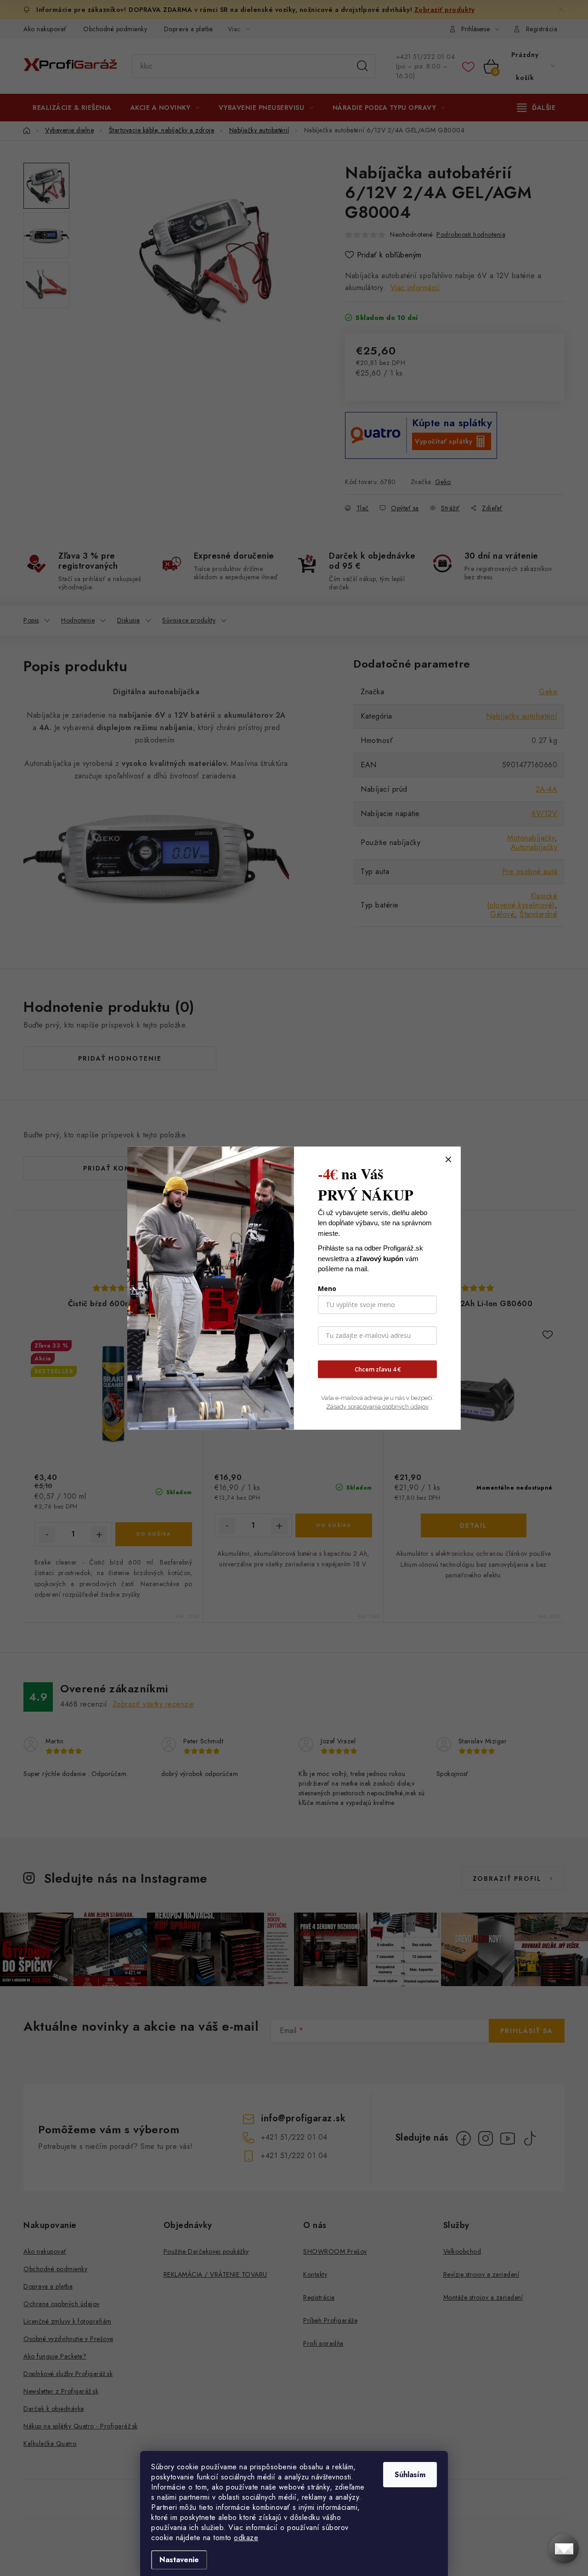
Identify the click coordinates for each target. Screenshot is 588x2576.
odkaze (246, 2538)
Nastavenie (179, 2560)
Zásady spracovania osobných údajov (377, 1407)
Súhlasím (410, 2475)
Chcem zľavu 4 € (378, 1369)
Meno (327, 1288)
